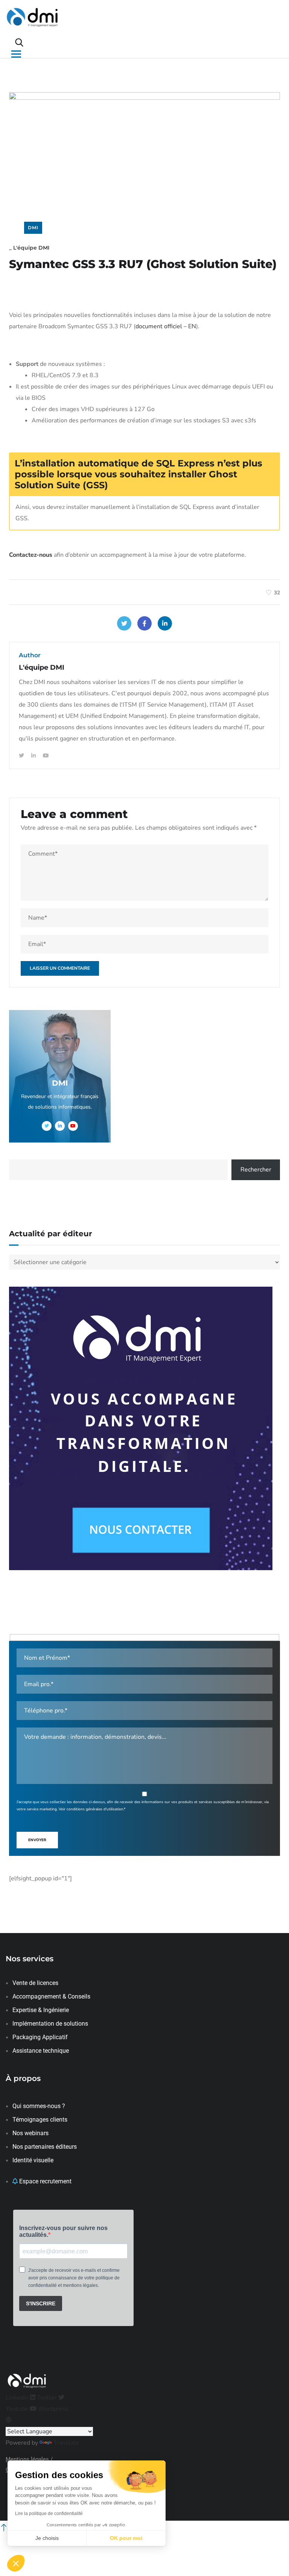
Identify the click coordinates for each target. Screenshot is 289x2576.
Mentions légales (27, 2459)
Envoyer (37, 1840)
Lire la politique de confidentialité (49, 2514)
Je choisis (47, 2538)
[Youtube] (46, 756)
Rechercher (256, 1170)
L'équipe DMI (31, 248)
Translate (66, 2443)
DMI (33, 228)
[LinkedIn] (165, 623)
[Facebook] (144, 623)
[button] (16, 2563)
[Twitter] (124, 623)
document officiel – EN (166, 326)
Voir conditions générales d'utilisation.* (92, 1809)
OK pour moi (126, 2538)
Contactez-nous (31, 555)
